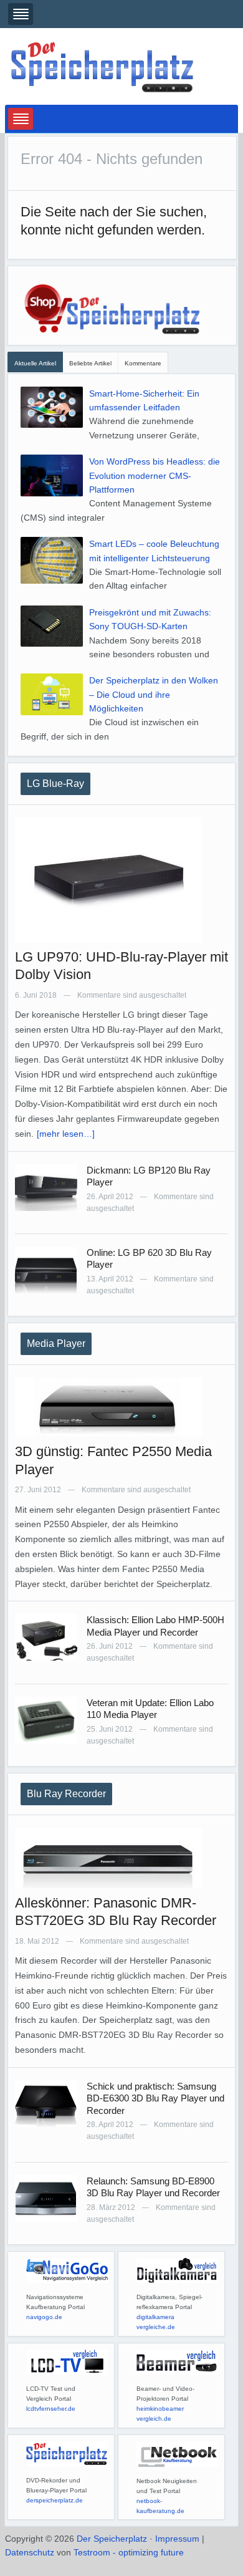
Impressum (177, 2539)
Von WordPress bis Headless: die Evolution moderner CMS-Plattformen (155, 475)
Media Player (56, 1343)
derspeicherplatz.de (55, 2500)
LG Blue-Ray (55, 784)
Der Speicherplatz (112, 2539)
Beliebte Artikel (90, 363)
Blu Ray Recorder (66, 1794)
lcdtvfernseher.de (51, 2409)
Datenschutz (30, 2552)
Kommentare (143, 363)
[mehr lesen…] (66, 1134)
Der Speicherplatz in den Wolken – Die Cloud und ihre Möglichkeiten (154, 694)
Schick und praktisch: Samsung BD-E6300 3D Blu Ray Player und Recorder (155, 2098)
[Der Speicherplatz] (103, 66)
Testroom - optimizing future (129, 2552)
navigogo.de (44, 2317)
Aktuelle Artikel (35, 363)
